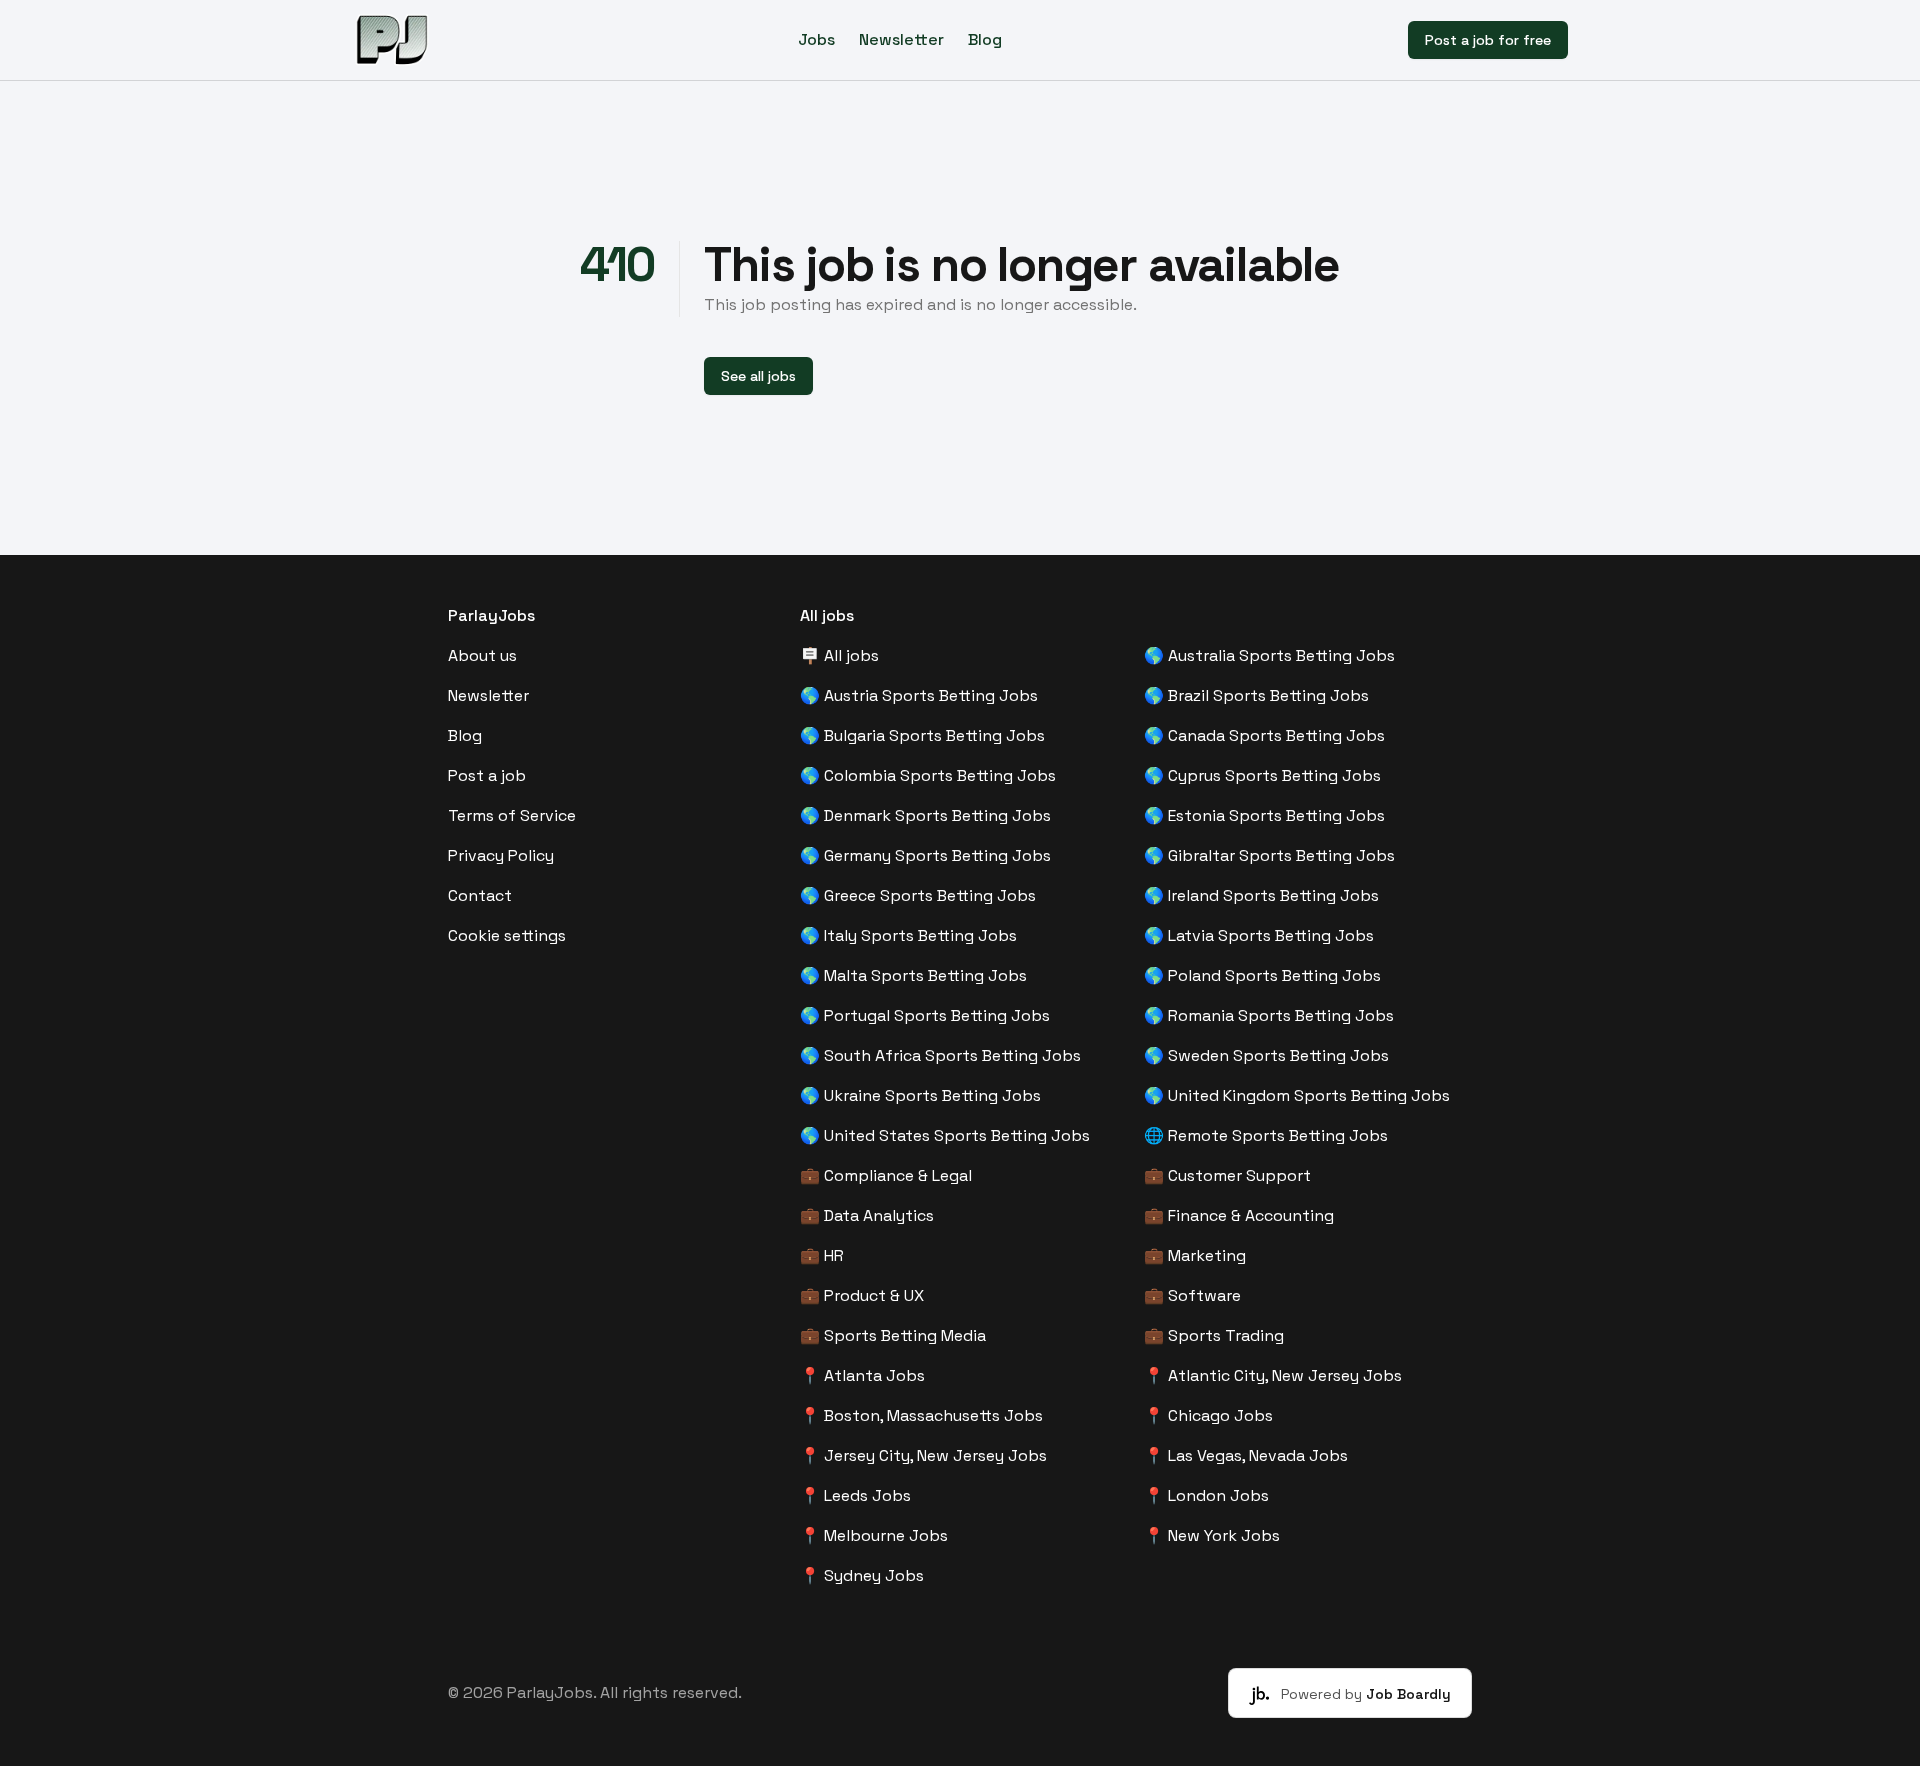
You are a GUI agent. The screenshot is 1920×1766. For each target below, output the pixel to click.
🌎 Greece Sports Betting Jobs (918, 895)
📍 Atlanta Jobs (862, 1375)
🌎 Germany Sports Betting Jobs (925, 855)
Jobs (816, 39)
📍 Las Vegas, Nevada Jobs (1246, 1455)
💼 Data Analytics (867, 1215)
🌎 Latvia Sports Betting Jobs (1259, 935)
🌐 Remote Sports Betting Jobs (1266, 1135)
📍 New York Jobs (1212, 1535)
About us (482, 655)
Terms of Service (512, 815)
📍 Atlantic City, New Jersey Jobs (1273, 1375)
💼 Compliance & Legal (886, 1175)
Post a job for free (1488, 40)
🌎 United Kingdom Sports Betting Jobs (1297, 1095)
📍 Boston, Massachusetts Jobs (921, 1415)
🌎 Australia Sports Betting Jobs (1269, 655)
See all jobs (758, 376)
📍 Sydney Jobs (862, 1575)
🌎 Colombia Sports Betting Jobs (928, 775)
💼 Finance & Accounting (1239, 1215)
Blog (985, 39)
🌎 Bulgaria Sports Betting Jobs (922, 735)
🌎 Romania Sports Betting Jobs (1269, 1015)
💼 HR (822, 1255)
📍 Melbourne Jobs (874, 1535)
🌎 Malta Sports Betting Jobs (913, 975)
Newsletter (901, 39)
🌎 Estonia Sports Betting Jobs (1264, 815)
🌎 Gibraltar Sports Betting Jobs (1269, 855)
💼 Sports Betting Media (893, 1335)
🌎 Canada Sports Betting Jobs (1264, 735)
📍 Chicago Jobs (1208, 1415)
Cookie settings (507, 935)
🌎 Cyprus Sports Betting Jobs (1262, 775)
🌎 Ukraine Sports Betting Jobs (920, 1095)
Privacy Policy (501, 855)
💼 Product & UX (862, 1295)
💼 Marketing (1195, 1255)
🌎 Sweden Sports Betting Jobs (1266, 1055)
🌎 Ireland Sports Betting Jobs (1261, 895)
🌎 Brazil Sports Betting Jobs (1256, 695)
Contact (480, 895)
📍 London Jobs (1206, 1495)
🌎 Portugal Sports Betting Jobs (925, 1015)
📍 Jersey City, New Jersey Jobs (923, 1455)
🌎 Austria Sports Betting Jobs (919, 695)
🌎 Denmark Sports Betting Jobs (925, 815)
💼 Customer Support (1227, 1175)
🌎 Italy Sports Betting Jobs (908, 935)
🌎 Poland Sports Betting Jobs (1262, 975)
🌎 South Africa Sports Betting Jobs (940, 1055)
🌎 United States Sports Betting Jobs (945, 1135)
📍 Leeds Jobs (855, 1495)
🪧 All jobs (839, 655)
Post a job (487, 775)
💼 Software (1192, 1295)
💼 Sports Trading (1214, 1335)
